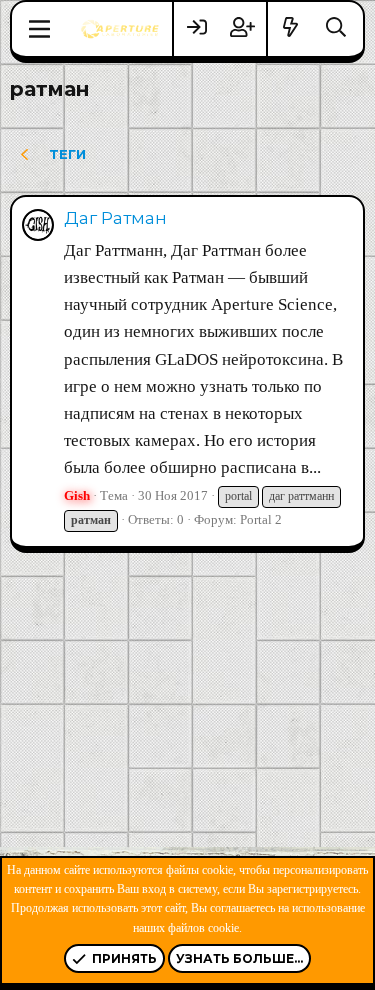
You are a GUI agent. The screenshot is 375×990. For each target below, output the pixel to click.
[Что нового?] (291, 28)
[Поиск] (336, 28)
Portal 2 (261, 519)
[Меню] (39, 29)
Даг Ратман (115, 218)
